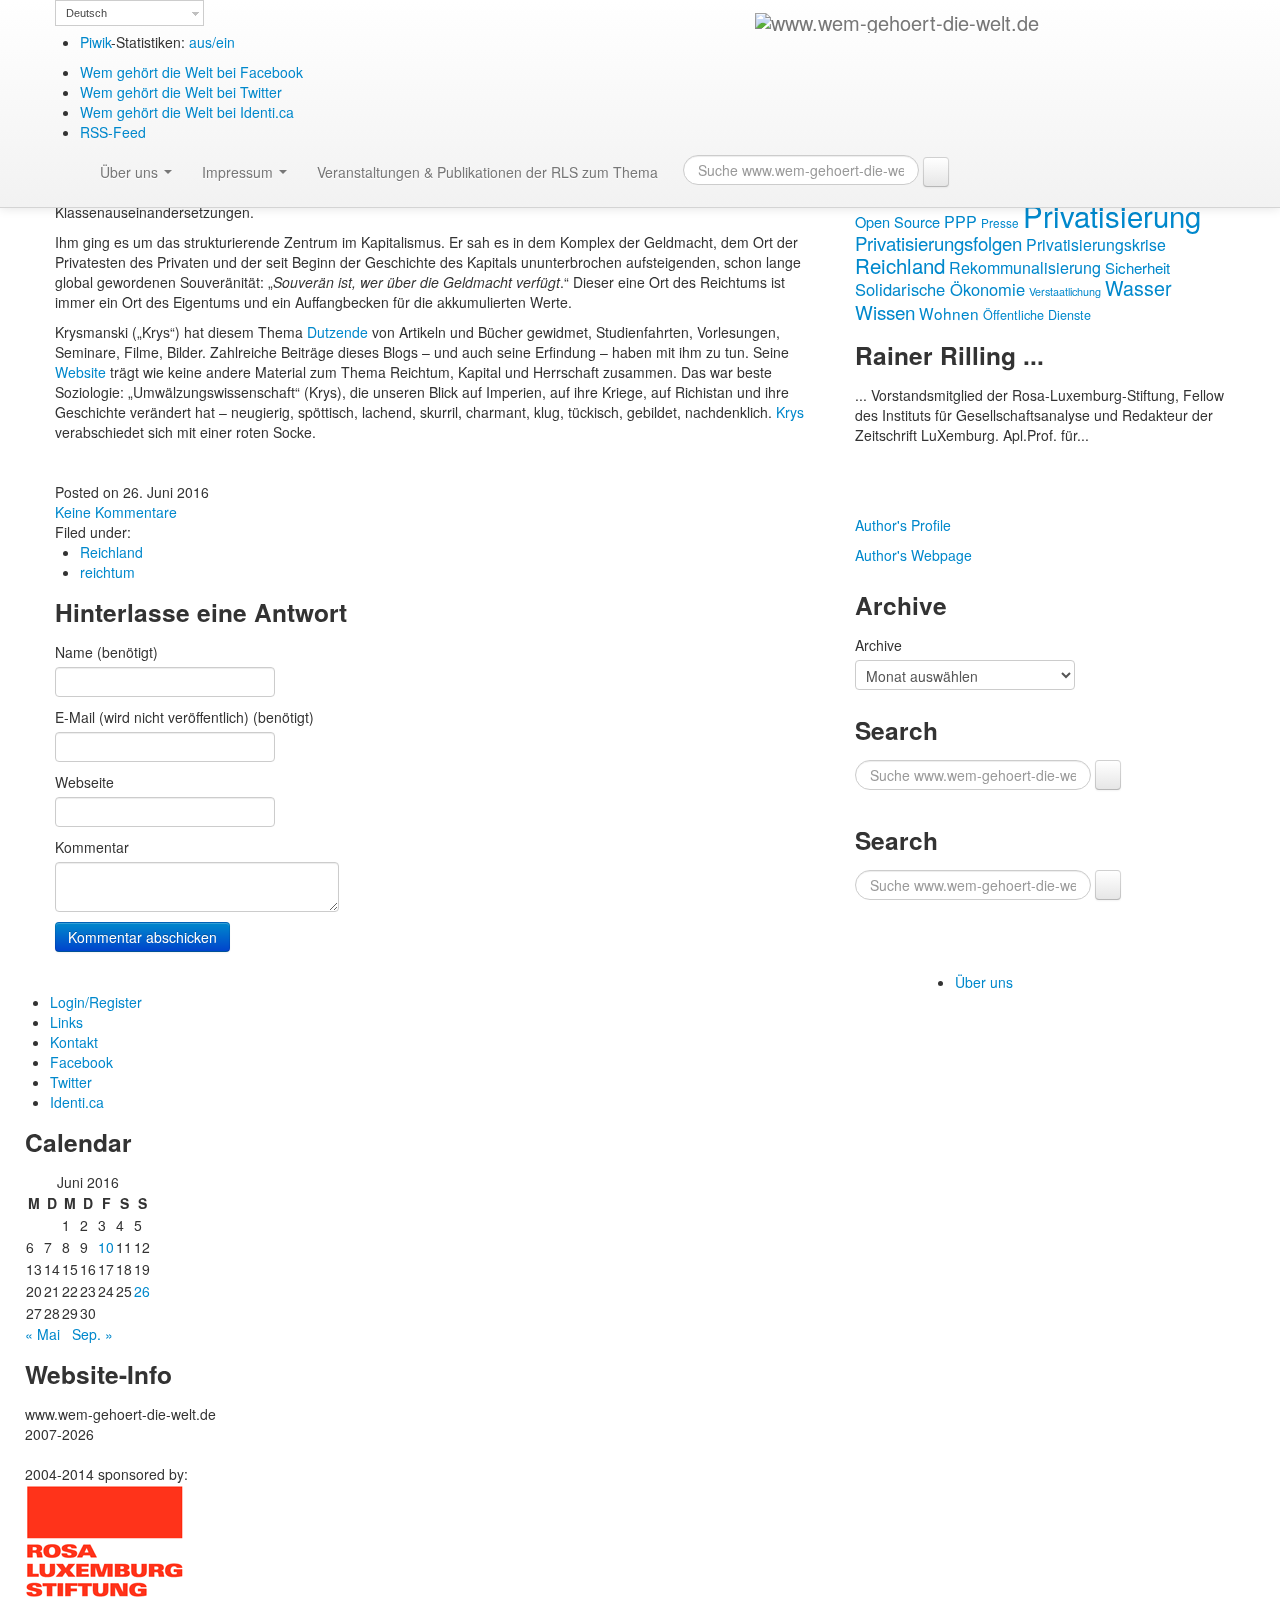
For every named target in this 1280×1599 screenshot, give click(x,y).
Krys (790, 412)
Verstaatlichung (1065, 291)
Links (66, 1022)
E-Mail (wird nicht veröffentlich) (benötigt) (184, 717)
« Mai (42, 1334)
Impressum (239, 172)
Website (82, 372)
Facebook (81, 1062)
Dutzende (339, 332)
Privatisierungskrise (1096, 244)
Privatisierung (1112, 215)
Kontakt (74, 1042)
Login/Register (96, 1002)
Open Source (897, 221)
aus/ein (212, 42)
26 (142, 1291)
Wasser (1138, 287)
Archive (878, 645)
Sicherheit (1137, 267)
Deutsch (86, 13)
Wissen (885, 311)
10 (106, 1247)
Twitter (71, 1082)
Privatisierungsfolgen (938, 243)
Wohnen (949, 313)
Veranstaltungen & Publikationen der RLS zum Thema (487, 172)
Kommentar (92, 847)
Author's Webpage (913, 555)
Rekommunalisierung (1025, 267)
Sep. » (92, 1334)
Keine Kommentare (116, 512)
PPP (960, 221)
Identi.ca (77, 1102)
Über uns (131, 172)
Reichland (111, 552)
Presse (1000, 222)
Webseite (84, 782)
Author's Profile (903, 525)
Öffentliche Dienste (1037, 315)
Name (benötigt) (106, 652)
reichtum (107, 572)
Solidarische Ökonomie (940, 289)
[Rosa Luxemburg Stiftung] (105, 1540)
